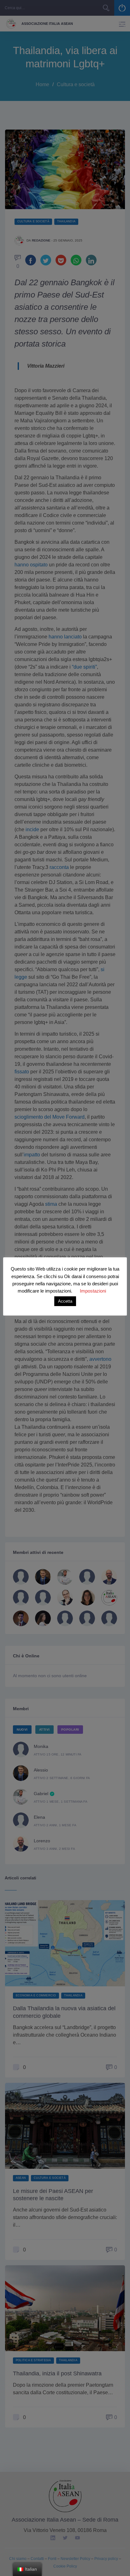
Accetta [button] (65, 1301)
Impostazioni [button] (93, 1291)
